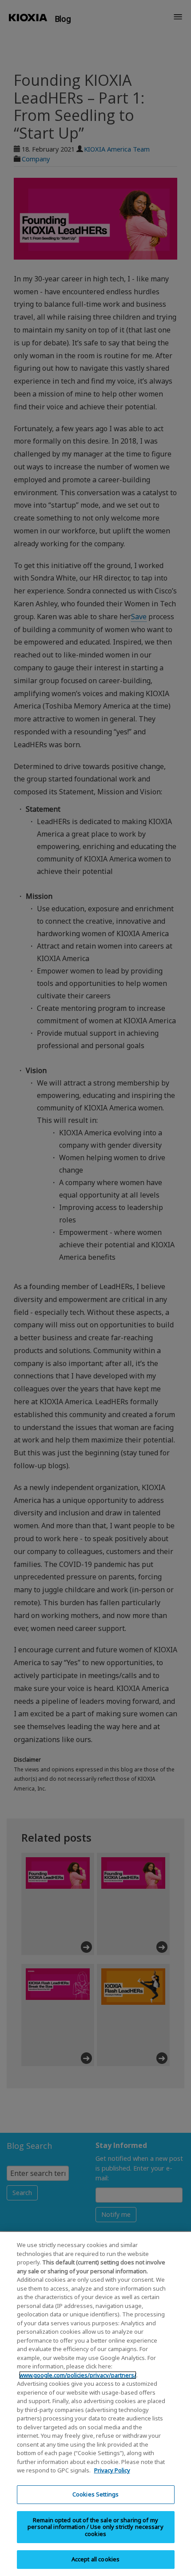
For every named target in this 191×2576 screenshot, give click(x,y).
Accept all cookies (95, 2559)
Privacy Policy (112, 2470)
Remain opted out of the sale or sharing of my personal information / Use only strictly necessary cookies (95, 2527)
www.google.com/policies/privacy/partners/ (78, 2375)
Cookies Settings (95, 2494)
